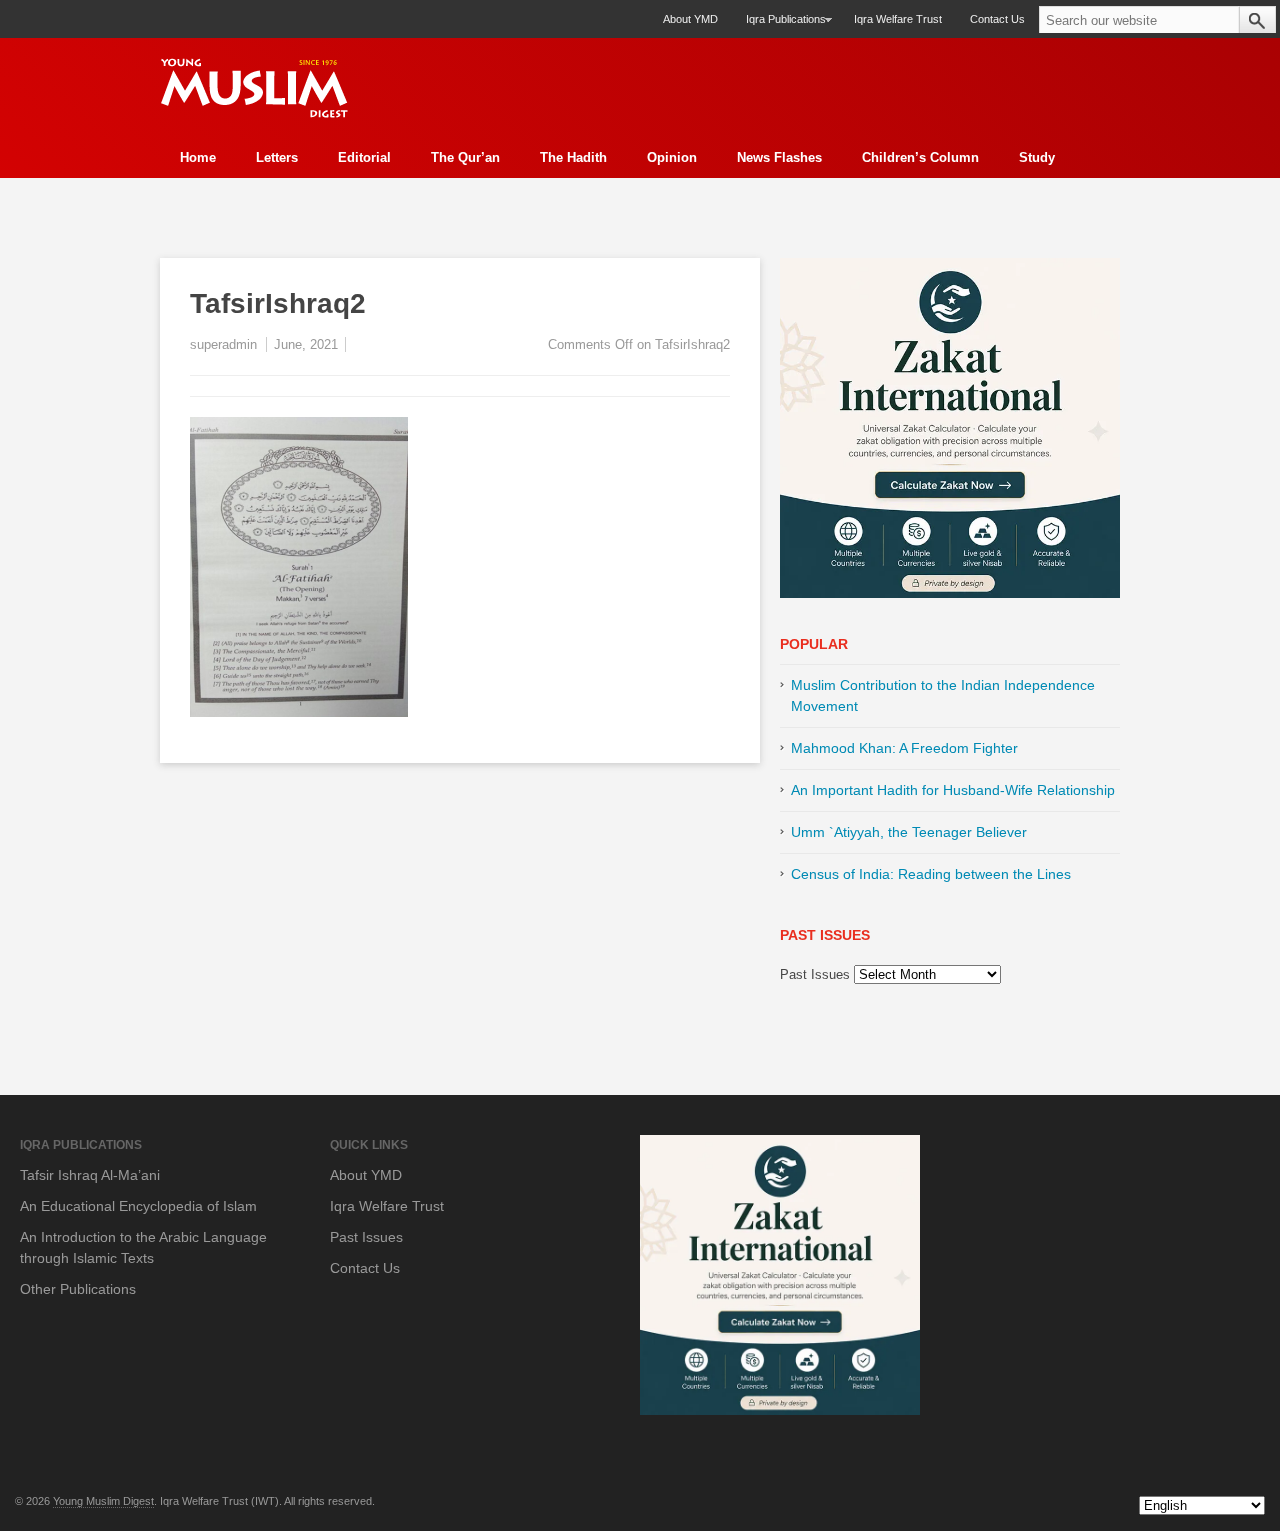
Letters (277, 157)
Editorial (364, 157)
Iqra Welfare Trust (898, 19)
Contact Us (997, 19)
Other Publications (78, 1289)
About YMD (690, 19)
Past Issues (815, 974)
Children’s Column (920, 157)
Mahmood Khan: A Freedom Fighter (904, 748)
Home (198, 157)
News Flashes (779, 157)
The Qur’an (465, 157)
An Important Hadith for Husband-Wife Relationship (953, 790)
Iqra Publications (779, 25)
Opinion (672, 157)
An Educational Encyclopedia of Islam (138, 1206)
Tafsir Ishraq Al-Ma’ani (90, 1175)
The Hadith (573, 157)
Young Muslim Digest (103, 1501)
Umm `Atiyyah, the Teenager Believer (909, 832)
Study (1037, 157)
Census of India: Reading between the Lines (931, 874)
